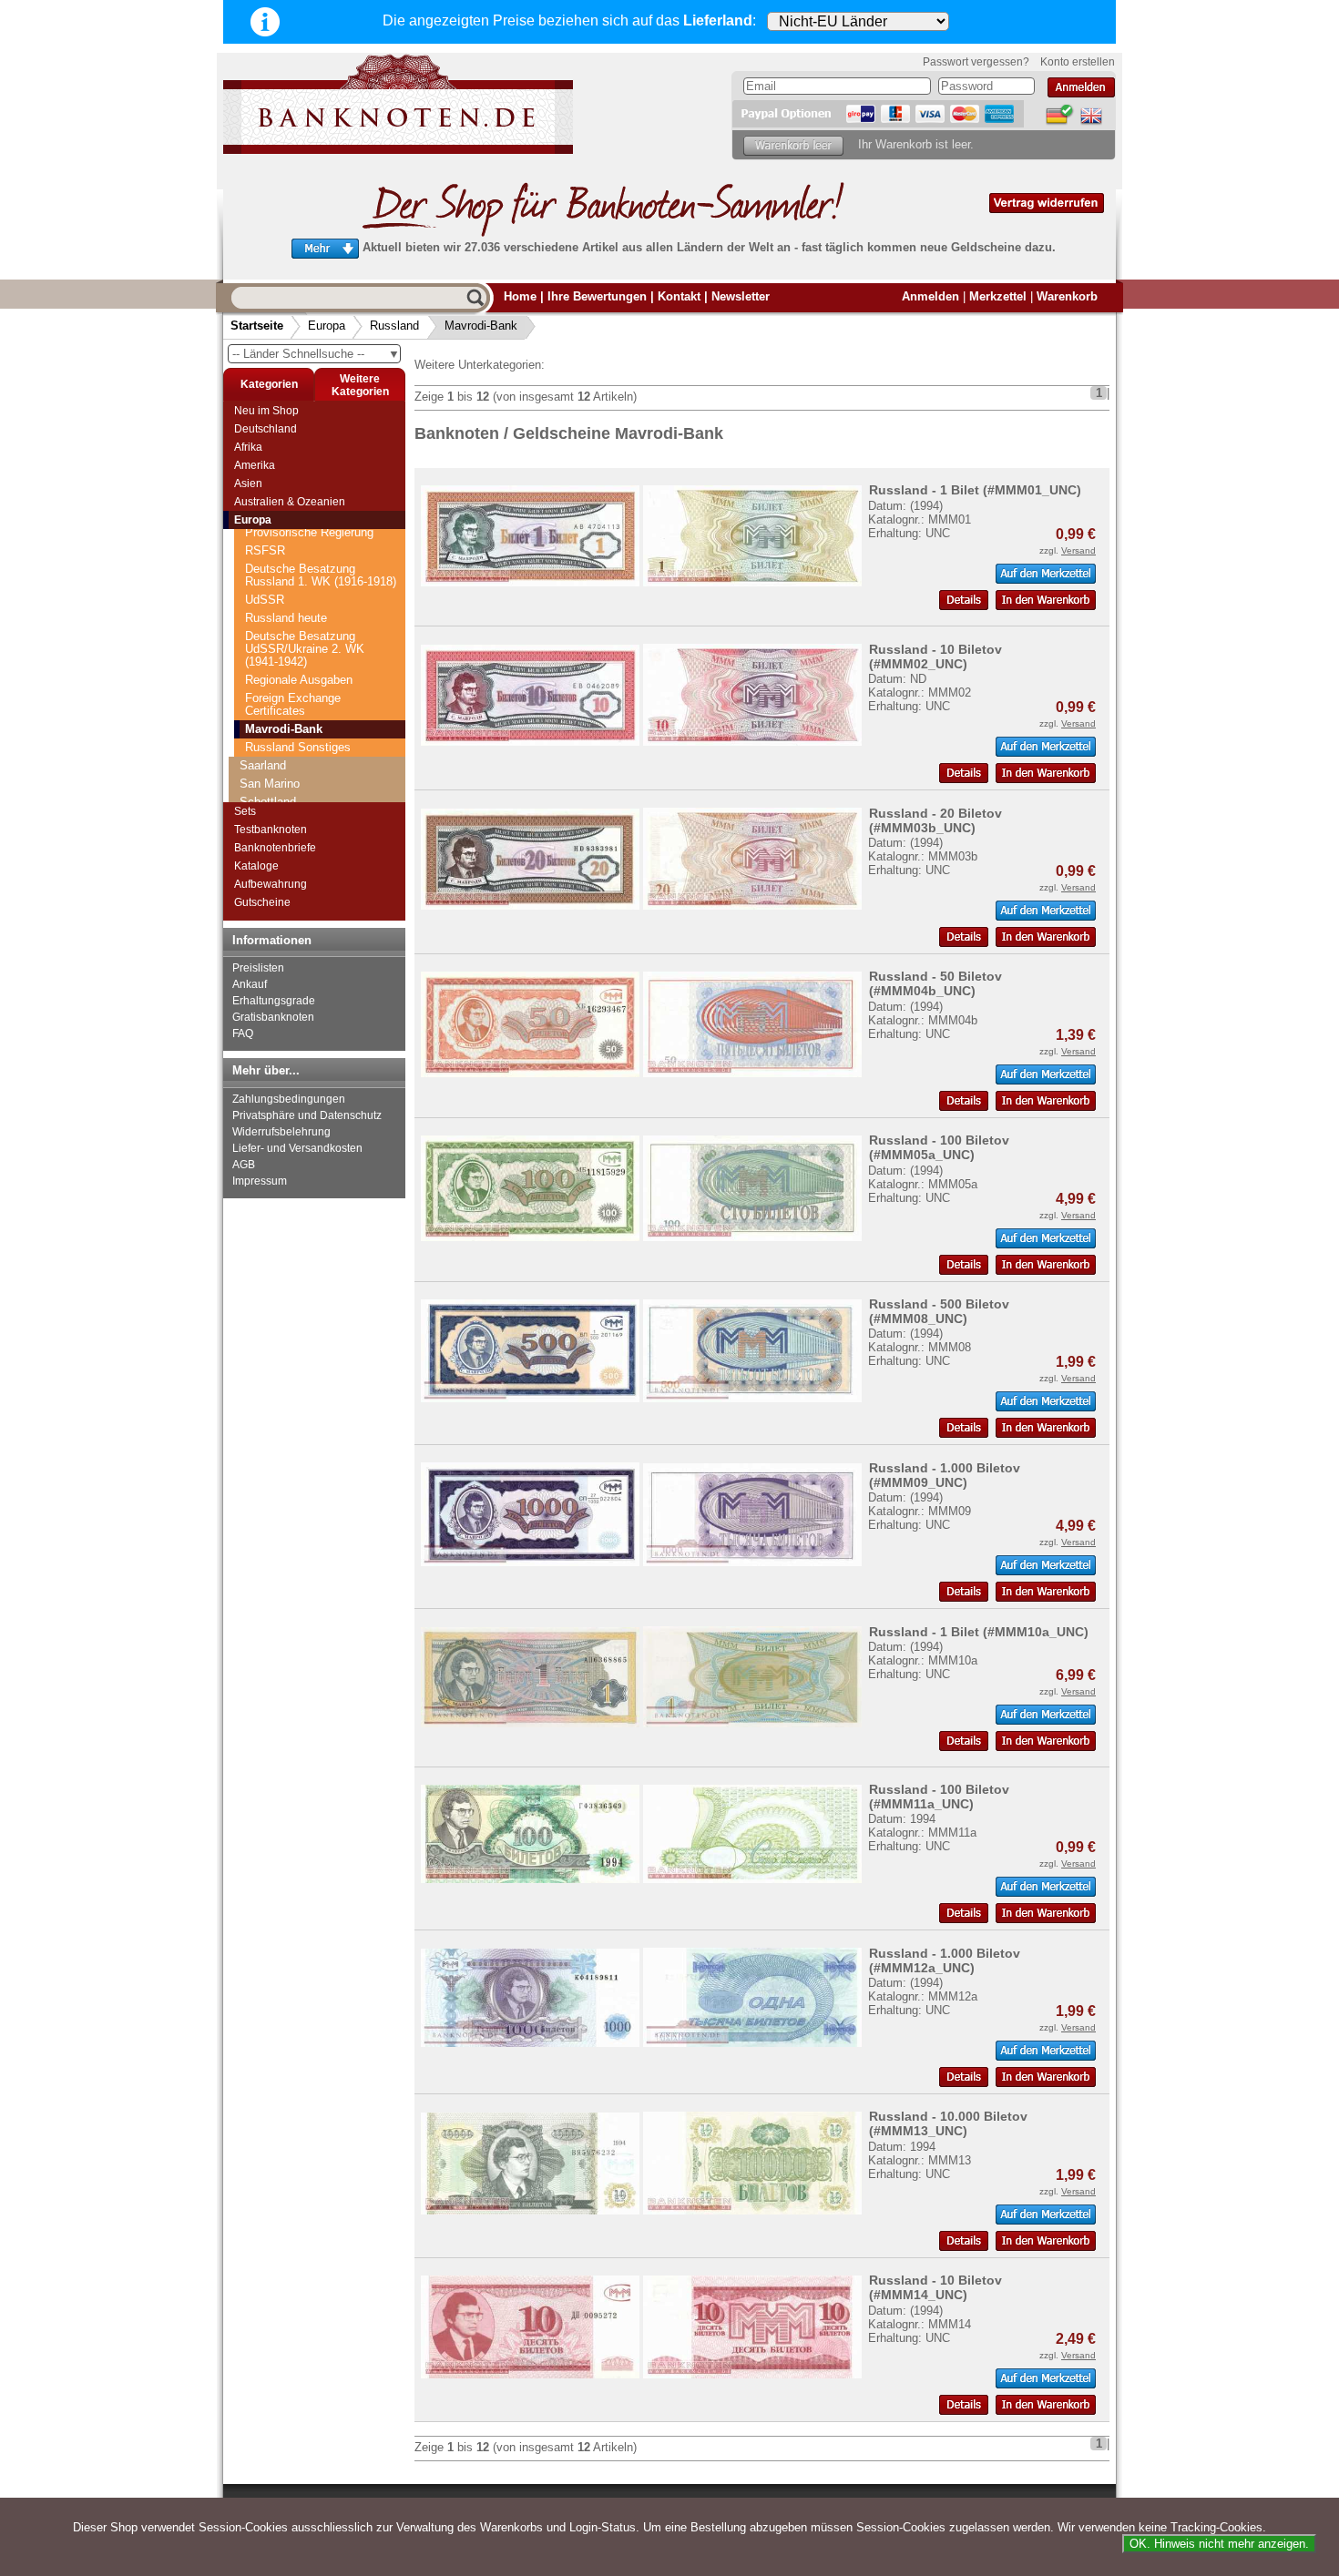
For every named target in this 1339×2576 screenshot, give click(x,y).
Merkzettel (998, 296)
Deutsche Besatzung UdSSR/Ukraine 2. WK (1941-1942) (305, 649)
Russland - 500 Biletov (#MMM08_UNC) (939, 1311)
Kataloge (256, 866)
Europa (327, 326)
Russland (394, 326)
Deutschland (266, 429)
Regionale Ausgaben (299, 680)
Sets (245, 811)
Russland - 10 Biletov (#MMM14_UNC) (935, 2287)
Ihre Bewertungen (597, 296)
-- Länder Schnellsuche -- (316, 354)
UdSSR (265, 600)
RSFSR (265, 550)
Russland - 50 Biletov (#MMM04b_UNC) (935, 983)
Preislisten (258, 968)
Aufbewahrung (271, 884)
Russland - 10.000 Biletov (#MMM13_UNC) (948, 2123)
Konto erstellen (1078, 62)
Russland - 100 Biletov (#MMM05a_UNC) (939, 1147)
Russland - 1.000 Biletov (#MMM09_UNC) (945, 1475)
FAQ (243, 1033)
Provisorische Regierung (309, 532)
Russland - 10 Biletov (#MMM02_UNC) (935, 657)
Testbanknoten (271, 830)
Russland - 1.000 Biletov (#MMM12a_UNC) (945, 1960)
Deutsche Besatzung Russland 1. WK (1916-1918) (321, 575)
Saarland (263, 765)
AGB (244, 1165)
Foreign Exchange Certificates (293, 704)
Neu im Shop (266, 411)
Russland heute (286, 618)
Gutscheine (262, 902)
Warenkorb (1067, 296)
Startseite (257, 326)
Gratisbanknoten (273, 1017)
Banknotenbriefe (275, 848)
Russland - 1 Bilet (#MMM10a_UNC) (979, 1632)
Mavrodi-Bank (481, 326)
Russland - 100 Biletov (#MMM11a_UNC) (939, 1797)
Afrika (248, 447)
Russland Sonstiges (298, 747)
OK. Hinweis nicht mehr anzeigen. (1219, 2544)
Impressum (260, 1181)
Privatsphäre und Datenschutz (307, 1115)
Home (520, 296)
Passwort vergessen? (976, 62)
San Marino (270, 784)
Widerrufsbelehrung (281, 1132)
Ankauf (250, 984)
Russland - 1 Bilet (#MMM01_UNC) (975, 490)
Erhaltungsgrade (274, 1001)
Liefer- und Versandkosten (297, 1148)
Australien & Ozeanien (290, 502)
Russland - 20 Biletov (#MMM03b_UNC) (935, 820)
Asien (248, 484)
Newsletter (741, 296)
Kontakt (679, 296)
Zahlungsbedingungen (289, 1099)
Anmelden (930, 296)
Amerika (255, 465)
